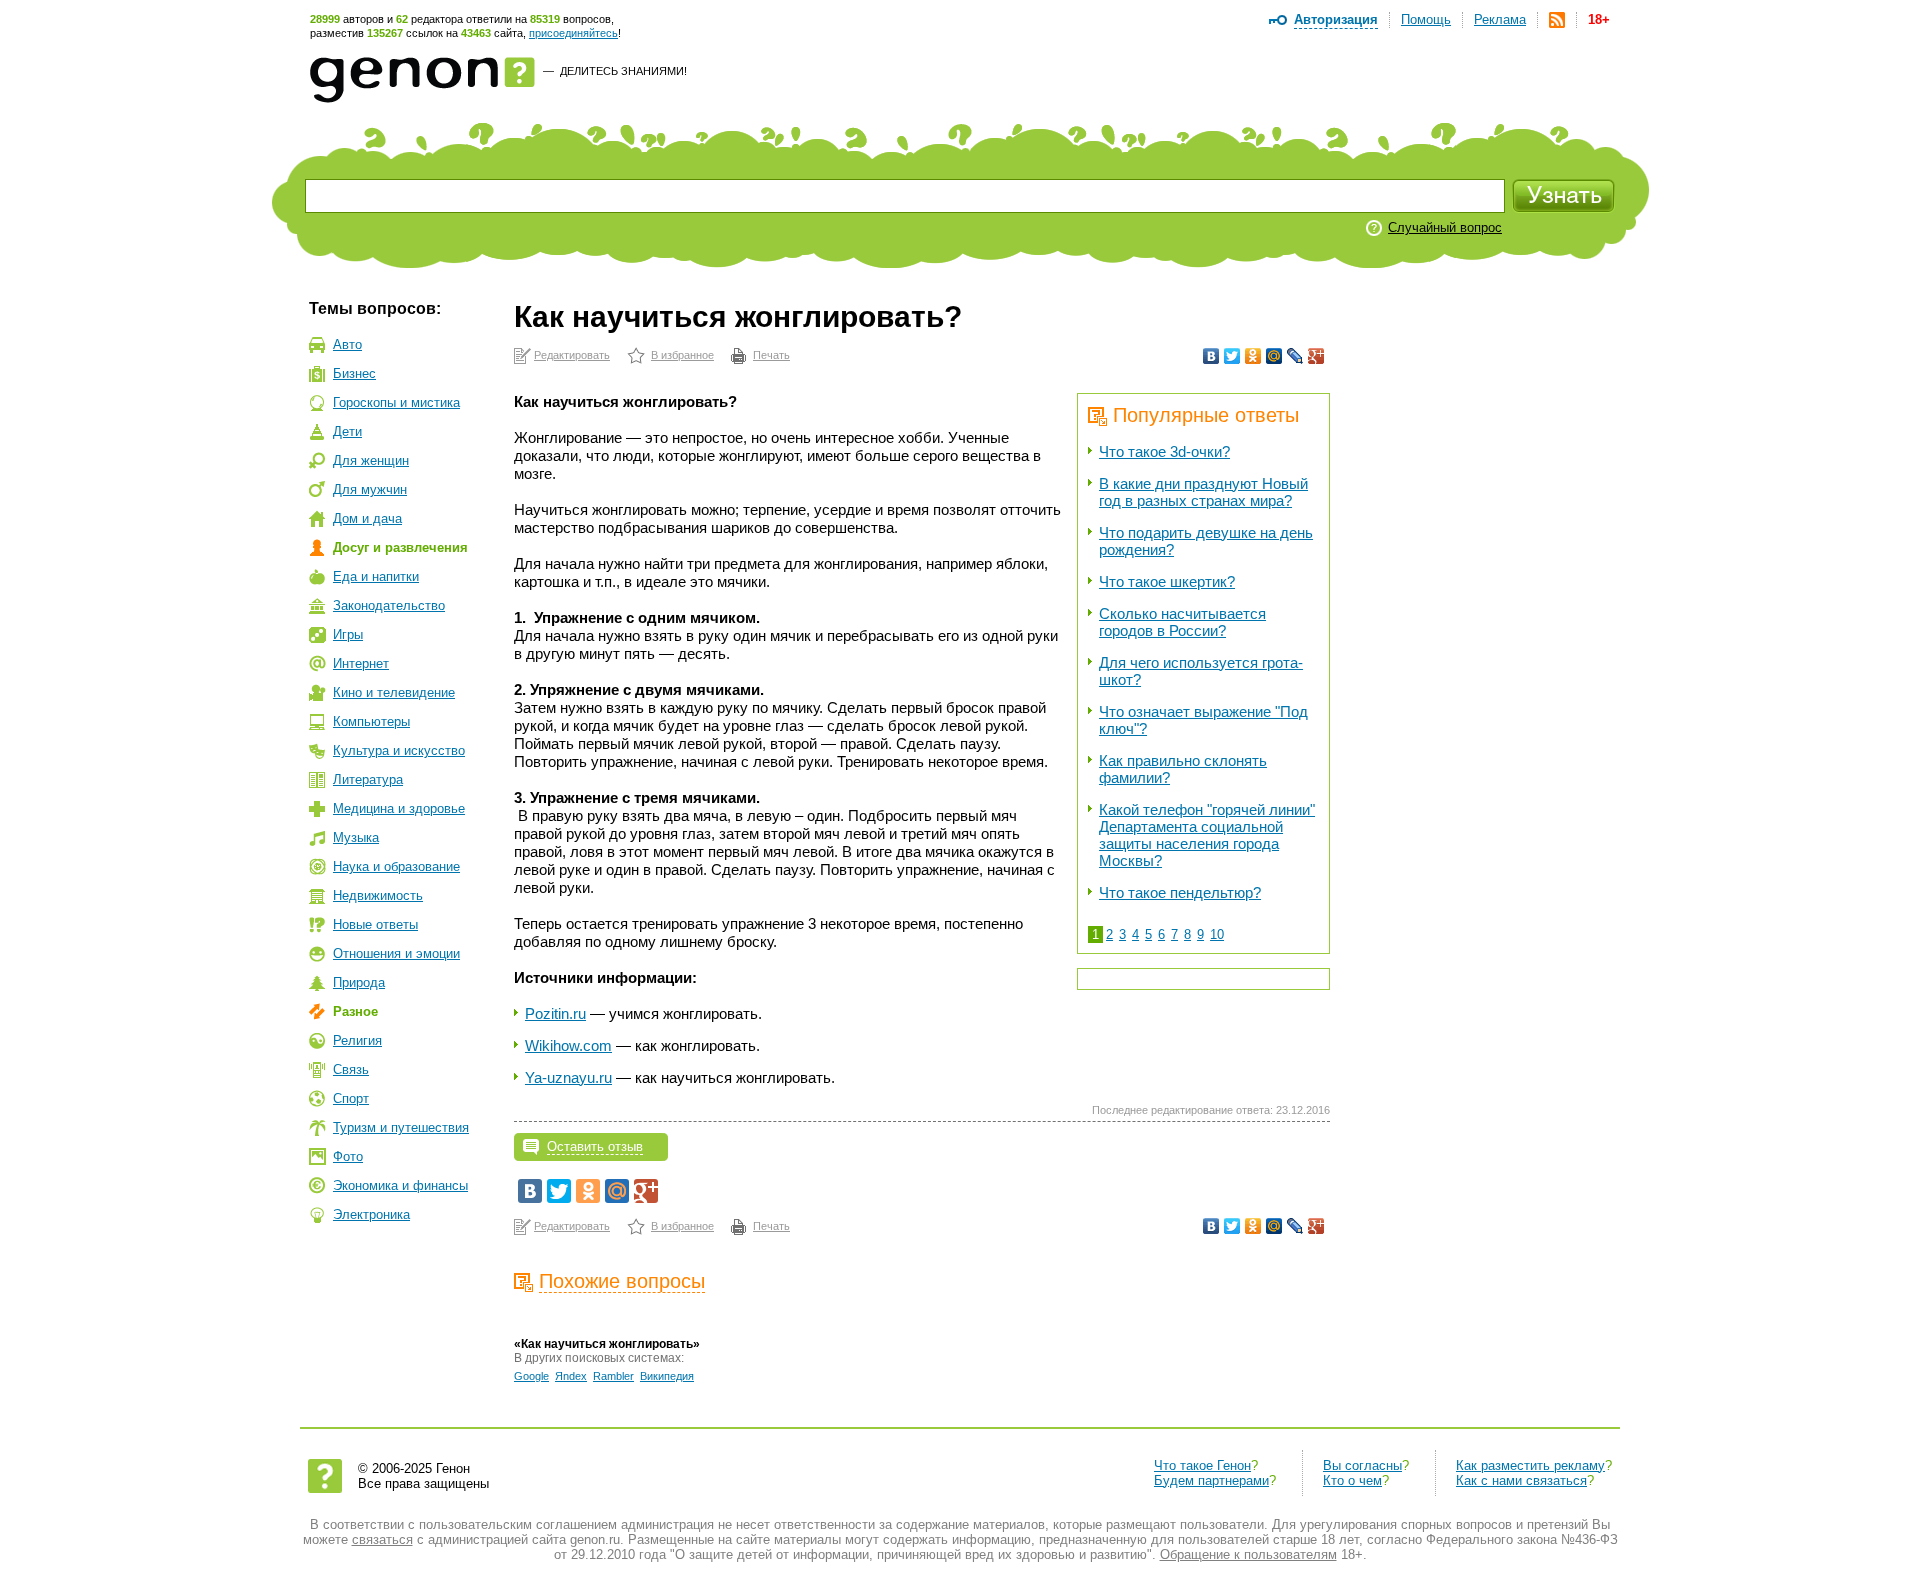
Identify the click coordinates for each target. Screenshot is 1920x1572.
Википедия (667, 1376)
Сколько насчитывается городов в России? (1182, 622)
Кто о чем (1352, 1480)
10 (1217, 934)
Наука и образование (396, 866)
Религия (357, 1040)
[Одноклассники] (1253, 356)
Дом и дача (367, 518)
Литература (368, 779)
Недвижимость (378, 895)
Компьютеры (371, 721)
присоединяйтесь (573, 33)
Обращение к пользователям (1248, 1554)
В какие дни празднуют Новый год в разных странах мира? (1203, 492)
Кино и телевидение (394, 692)
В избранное (682, 355)
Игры (348, 634)
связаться (382, 1539)
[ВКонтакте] (1211, 356)
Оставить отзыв (595, 1146)
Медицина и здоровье (399, 808)
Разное (355, 1011)
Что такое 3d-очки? (1164, 451)
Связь (351, 1069)
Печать (771, 355)
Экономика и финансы (400, 1185)
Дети (347, 431)
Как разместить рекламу (1530, 1465)
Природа (359, 982)
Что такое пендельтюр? (1180, 892)
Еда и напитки (376, 576)
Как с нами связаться (1521, 1480)
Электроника (371, 1214)
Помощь (1426, 19)
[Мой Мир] (1274, 356)
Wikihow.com (568, 1045)
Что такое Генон (1202, 1465)
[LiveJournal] (1295, 356)
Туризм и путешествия (401, 1127)
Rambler (613, 1376)
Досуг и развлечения (400, 547)
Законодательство (389, 605)
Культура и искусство (399, 750)
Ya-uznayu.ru (568, 1077)
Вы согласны (1362, 1465)
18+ (1599, 19)
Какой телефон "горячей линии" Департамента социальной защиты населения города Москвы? (1207, 835)
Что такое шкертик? (1167, 581)
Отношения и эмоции (396, 953)
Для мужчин (370, 489)
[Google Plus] (1316, 356)
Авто (347, 344)
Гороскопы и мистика (396, 402)
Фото (348, 1156)
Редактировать (572, 355)
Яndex (571, 1376)
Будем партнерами (1211, 1480)
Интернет (361, 663)
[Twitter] (1232, 356)
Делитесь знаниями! (623, 71)
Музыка (356, 837)
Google (531, 1376)
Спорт (351, 1098)
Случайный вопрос (1445, 227)
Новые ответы (375, 924)
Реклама (1500, 19)
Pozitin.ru (555, 1013)
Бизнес (354, 373)
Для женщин (371, 460)
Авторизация (1336, 19)
